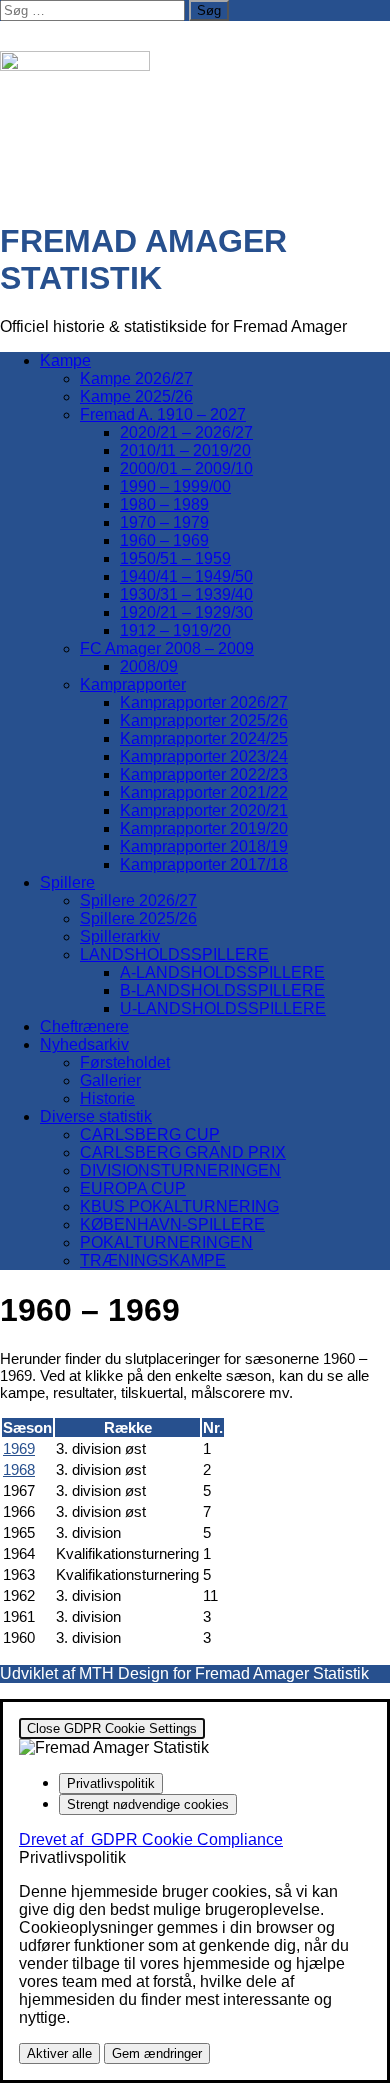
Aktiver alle (59, 2053)
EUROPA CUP (133, 1188)
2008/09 (149, 666)
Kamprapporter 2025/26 (204, 720)
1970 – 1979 (164, 522)
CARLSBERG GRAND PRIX (183, 1152)
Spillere (67, 882)
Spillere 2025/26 (138, 918)
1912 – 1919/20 (175, 630)
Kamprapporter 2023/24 (204, 756)
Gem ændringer (157, 2053)
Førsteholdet (125, 1062)
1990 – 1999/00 (175, 486)
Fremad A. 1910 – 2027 (163, 414)
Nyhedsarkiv (84, 1044)
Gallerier (110, 1080)
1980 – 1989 (164, 504)
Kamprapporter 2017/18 (204, 864)
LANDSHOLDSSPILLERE (174, 954)
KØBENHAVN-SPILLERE (172, 1224)
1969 (19, 1448)
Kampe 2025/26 (136, 396)
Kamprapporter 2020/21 (204, 810)
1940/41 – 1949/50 (186, 576)
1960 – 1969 (164, 540)
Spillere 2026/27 (138, 900)
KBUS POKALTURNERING (179, 1206)
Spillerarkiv (120, 936)
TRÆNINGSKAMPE (153, 1260)
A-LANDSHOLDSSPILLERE (222, 972)
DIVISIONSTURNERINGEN (180, 1170)
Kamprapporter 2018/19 (204, 846)
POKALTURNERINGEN (166, 1242)
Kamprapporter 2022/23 (204, 774)
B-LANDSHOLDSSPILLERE (222, 990)
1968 (19, 1469)
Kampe (65, 360)
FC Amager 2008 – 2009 (167, 648)
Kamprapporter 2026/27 (204, 702)
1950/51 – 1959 (175, 558)
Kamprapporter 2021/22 (204, 792)
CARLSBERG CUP (150, 1134)
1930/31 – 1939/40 (186, 594)
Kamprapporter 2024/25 (204, 738)
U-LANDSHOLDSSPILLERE (223, 1008)
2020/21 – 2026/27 (186, 432)
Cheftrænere (84, 1026)
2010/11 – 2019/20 (185, 450)
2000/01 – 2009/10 (186, 468)
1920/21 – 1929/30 (186, 612)
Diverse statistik (96, 1116)
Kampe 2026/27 (136, 378)
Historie (107, 1098)
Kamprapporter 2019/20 (204, 828)
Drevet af (151, 1839)
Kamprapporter (133, 684)
